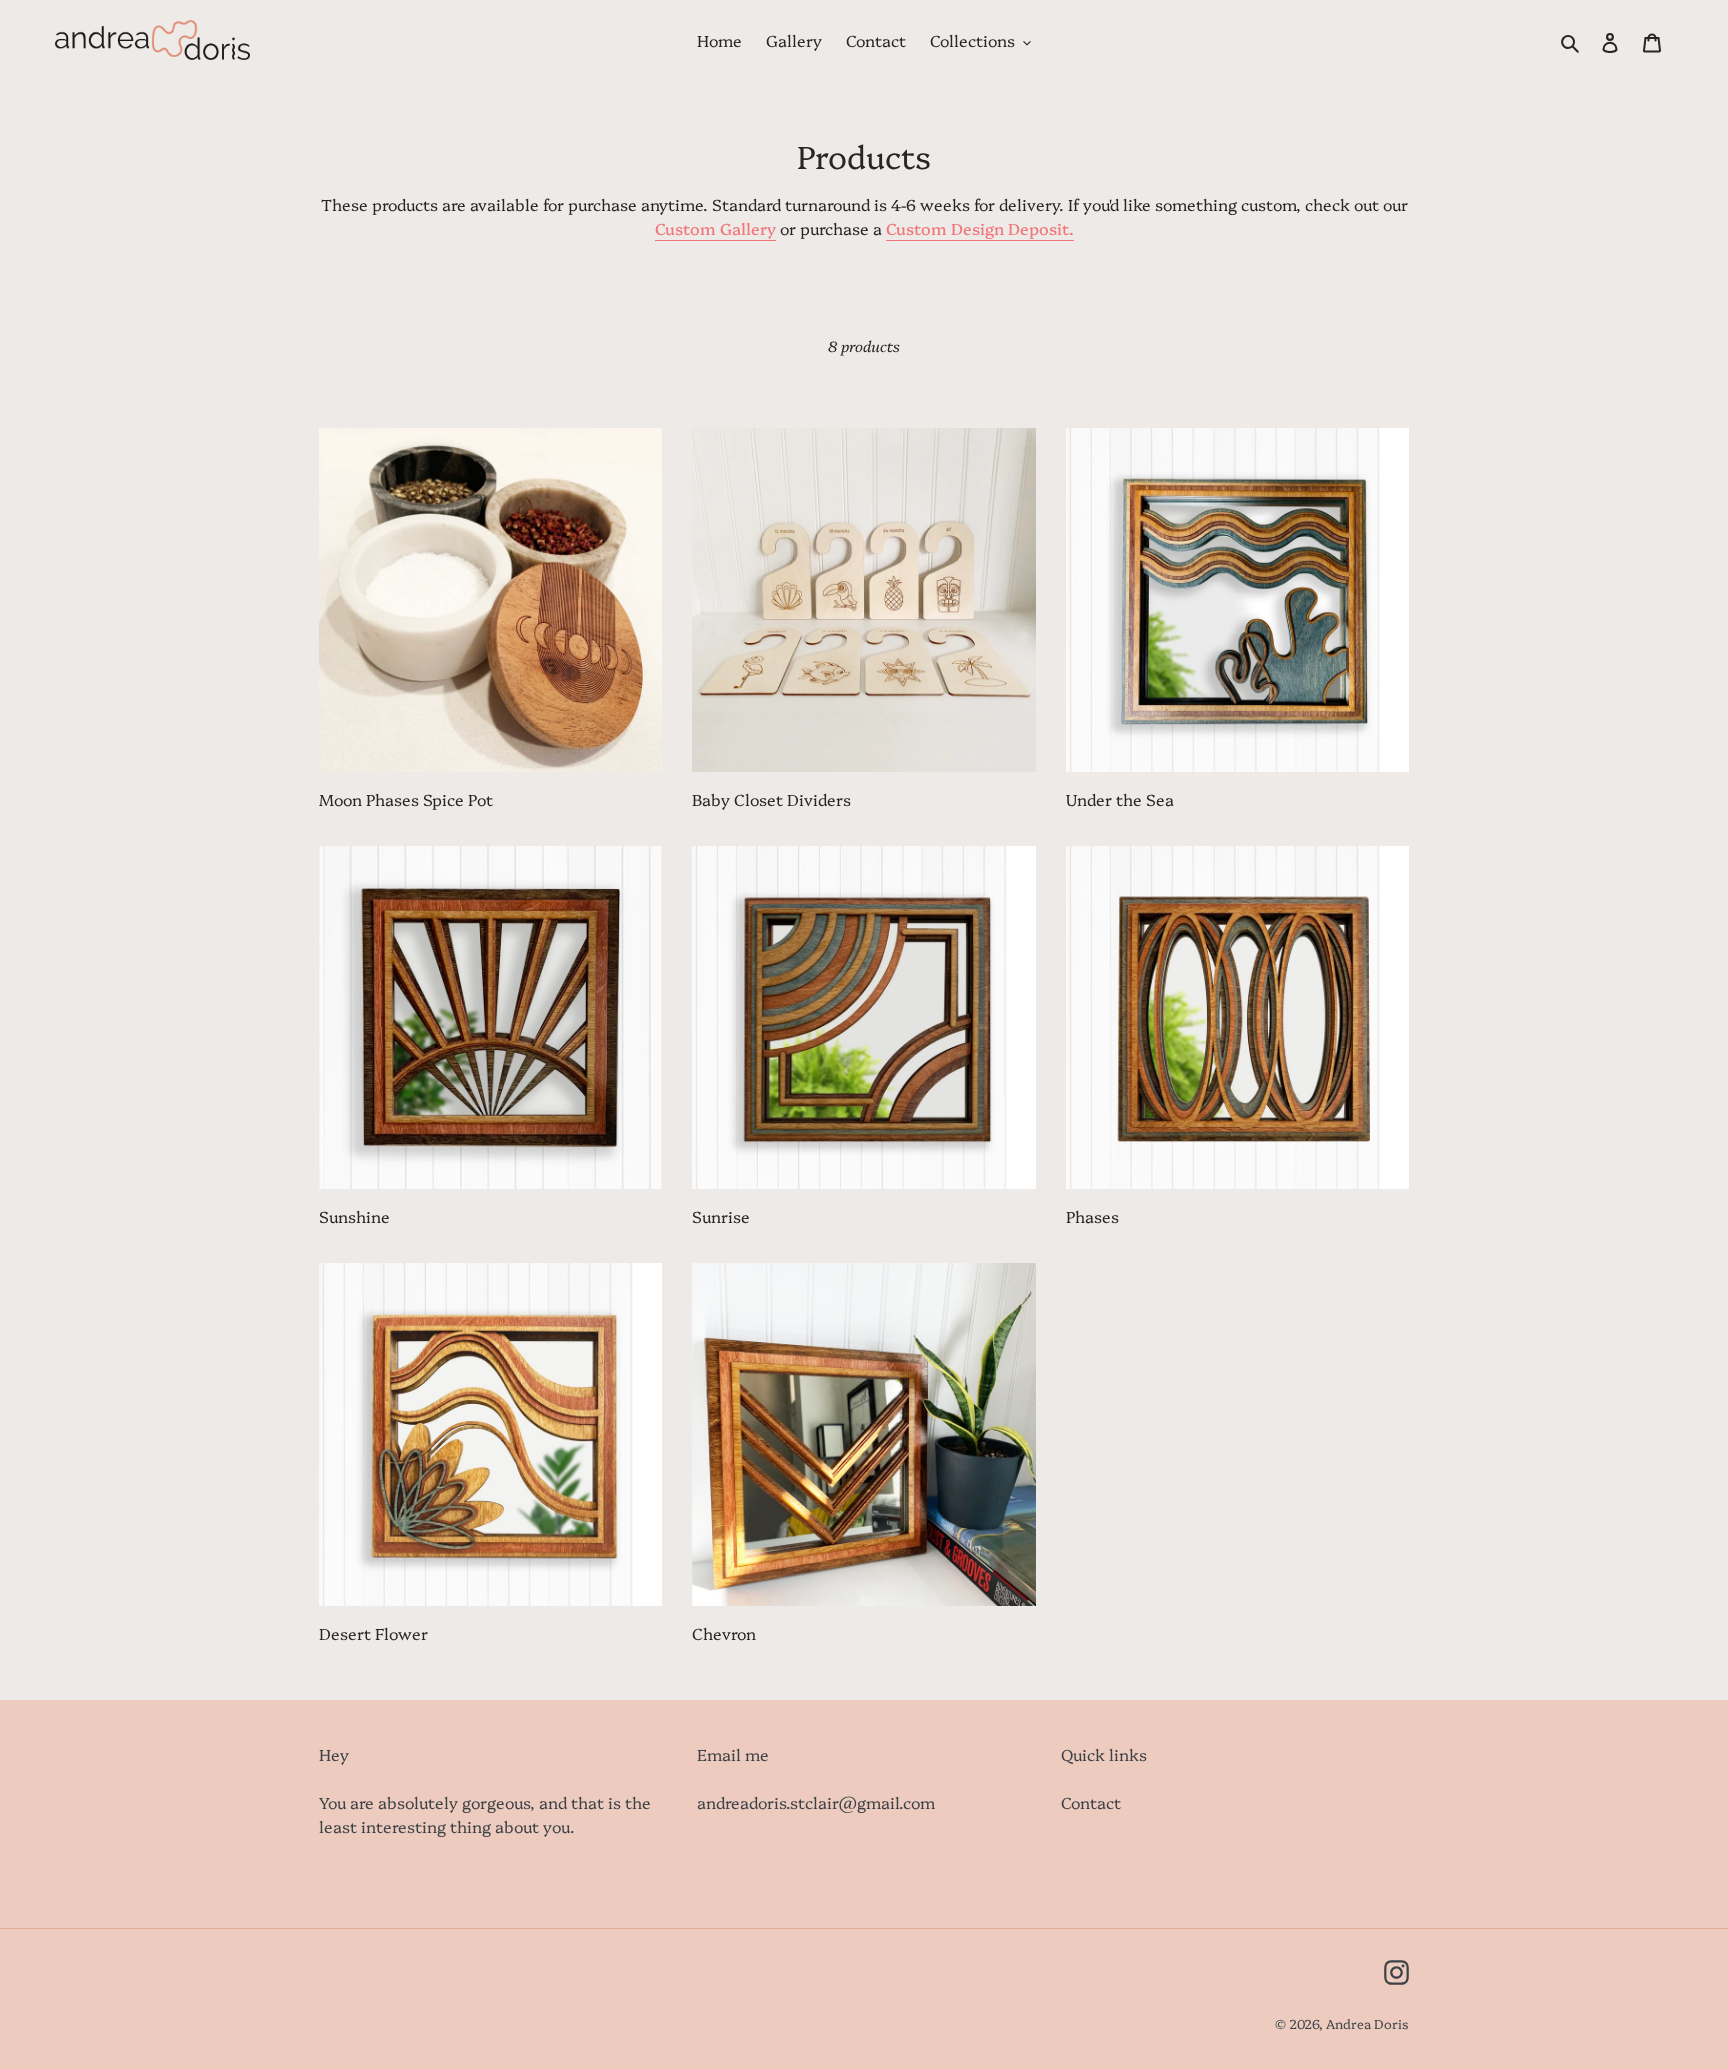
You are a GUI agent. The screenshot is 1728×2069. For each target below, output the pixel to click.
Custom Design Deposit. (980, 228)
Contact (1091, 1802)
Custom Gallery (715, 228)
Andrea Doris (1367, 2023)
